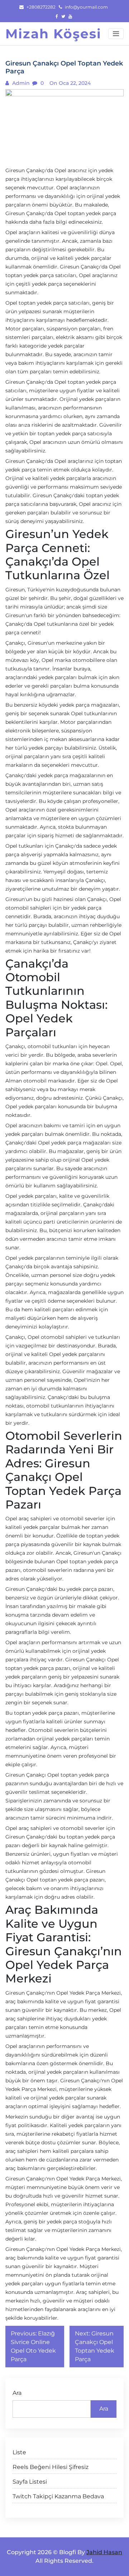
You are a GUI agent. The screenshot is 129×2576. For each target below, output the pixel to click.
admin (20, 83)
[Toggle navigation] (116, 34)
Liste (19, 2452)
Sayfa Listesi (30, 2482)
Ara (17, 2393)
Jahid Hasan (104, 2552)
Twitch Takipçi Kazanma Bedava (58, 2496)
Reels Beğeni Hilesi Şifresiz (51, 2467)
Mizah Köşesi (53, 34)
